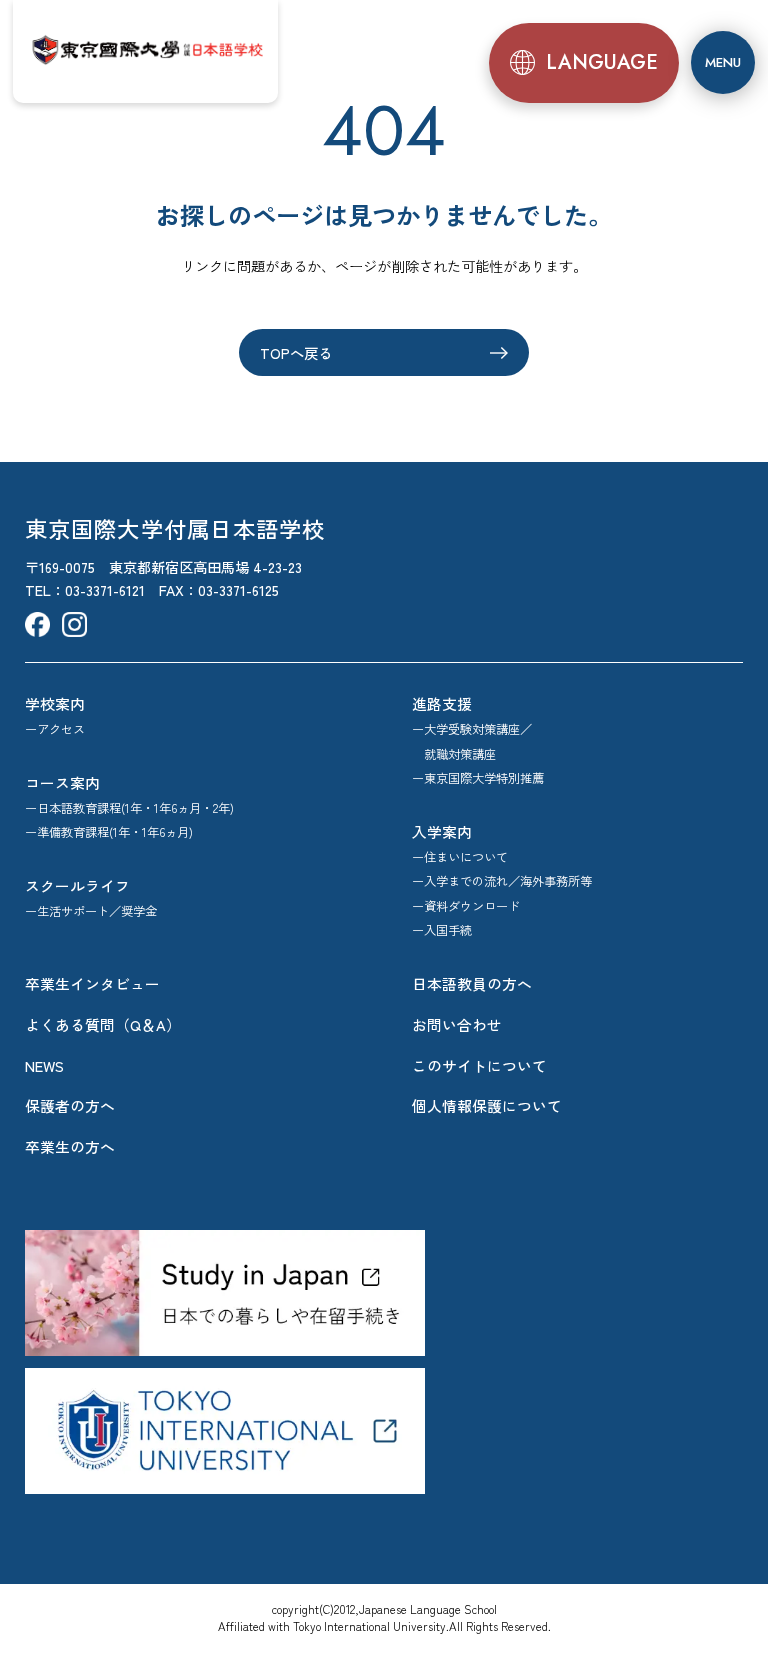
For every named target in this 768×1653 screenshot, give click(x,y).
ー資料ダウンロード (466, 906)
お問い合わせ (457, 1024)
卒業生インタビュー (92, 983)
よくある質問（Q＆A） (103, 1024)
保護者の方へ (70, 1105)
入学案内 (442, 831)
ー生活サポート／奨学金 (91, 911)
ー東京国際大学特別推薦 (478, 778)
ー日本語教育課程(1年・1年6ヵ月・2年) (129, 808)
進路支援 (442, 703)
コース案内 (62, 782)
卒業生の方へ (70, 1146)
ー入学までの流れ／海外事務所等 (502, 881)
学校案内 (55, 703)
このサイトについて (479, 1065)
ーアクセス (55, 729)
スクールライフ (77, 885)
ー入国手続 (442, 930)
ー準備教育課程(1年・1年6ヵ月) (109, 832)
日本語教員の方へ (472, 983)
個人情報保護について (487, 1105)
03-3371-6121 (105, 589)
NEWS (44, 1065)
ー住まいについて (460, 857)
